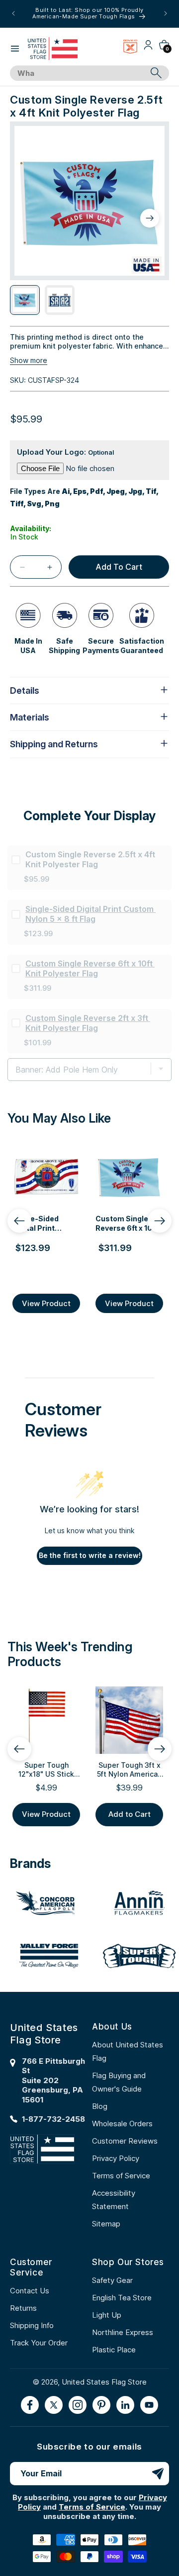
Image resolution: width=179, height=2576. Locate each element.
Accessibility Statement (114, 2200)
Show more (29, 360)
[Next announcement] (166, 13)
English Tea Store (122, 2298)
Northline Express (123, 2332)
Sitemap (106, 2224)
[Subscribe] (158, 2474)
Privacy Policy (116, 2158)
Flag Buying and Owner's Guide (119, 2082)
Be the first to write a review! (90, 1555)
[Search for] (156, 73)
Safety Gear (112, 2280)
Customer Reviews (125, 2141)
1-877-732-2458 (53, 2119)
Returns (23, 2308)
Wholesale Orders (122, 2124)
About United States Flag (128, 2051)
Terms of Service (121, 2176)
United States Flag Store (104, 2382)
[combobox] (78, 73)
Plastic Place (114, 2350)
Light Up (107, 2315)
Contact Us (30, 2291)
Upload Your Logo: (65, 452)
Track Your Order (39, 2343)
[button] (15, 49)
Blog (100, 2106)
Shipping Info (32, 2325)
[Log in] (148, 48)
